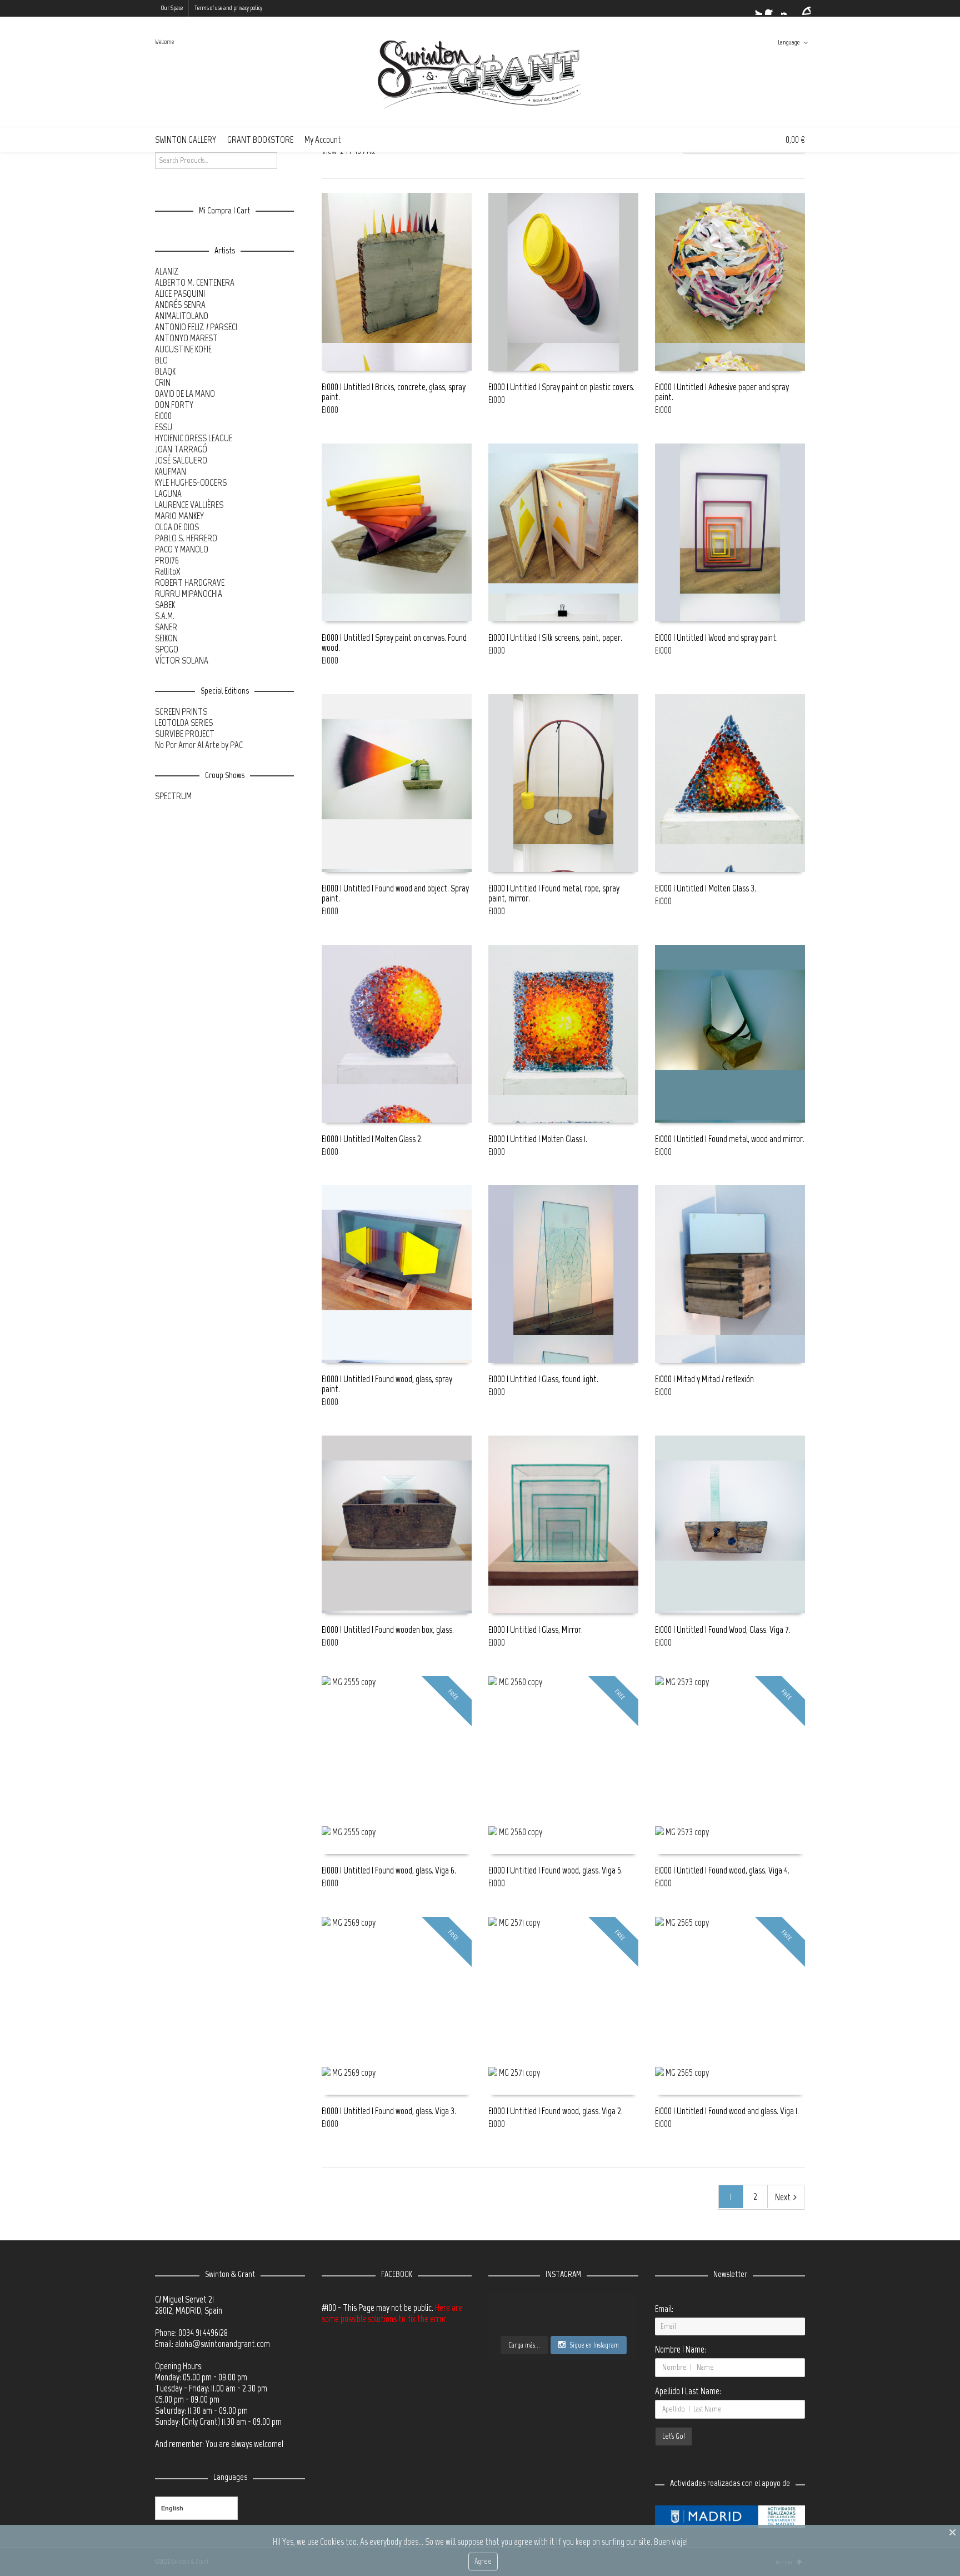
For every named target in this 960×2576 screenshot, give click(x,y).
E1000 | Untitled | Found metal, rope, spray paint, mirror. (554, 893)
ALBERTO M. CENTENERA (195, 282)
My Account (323, 139)
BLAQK (165, 371)
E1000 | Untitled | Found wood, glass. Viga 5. (556, 1870)
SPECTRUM (173, 796)
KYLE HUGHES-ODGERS (191, 482)
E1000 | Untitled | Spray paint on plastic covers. (561, 387)
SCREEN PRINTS (181, 711)
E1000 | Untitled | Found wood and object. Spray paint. (395, 893)
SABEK (165, 605)
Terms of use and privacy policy (228, 8)
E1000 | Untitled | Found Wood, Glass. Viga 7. (723, 1630)
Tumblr (804, 8)
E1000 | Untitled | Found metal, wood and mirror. (730, 1139)
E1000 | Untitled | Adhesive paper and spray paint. (722, 392)
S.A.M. (165, 616)
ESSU (164, 427)
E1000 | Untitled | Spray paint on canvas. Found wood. (394, 642)
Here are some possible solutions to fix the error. (392, 2313)
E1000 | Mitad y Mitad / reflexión (704, 1379)
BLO (161, 360)
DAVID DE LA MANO (185, 393)
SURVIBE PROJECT (185, 734)
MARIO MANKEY (179, 516)
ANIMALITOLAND (182, 316)
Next (783, 2197)
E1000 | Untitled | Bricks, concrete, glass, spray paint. (394, 392)
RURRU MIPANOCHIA (189, 594)
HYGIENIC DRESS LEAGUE (194, 438)
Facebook (772, 8)
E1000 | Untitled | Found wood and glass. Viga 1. (727, 2111)
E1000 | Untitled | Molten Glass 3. (706, 888)
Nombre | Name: (681, 2349)
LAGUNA (168, 494)
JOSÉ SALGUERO (181, 460)
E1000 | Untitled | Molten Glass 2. (372, 1139)
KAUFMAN (171, 471)
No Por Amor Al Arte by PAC (199, 745)
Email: (664, 2309)
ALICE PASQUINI (180, 293)
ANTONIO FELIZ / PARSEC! (196, 327)
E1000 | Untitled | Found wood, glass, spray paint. (387, 1384)
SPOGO (167, 649)
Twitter (756, 8)
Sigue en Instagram (594, 2345)
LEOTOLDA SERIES (184, 723)
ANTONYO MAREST (186, 338)
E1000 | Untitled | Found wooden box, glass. (388, 1630)
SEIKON (166, 638)
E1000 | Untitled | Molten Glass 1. (538, 1139)
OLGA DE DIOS (177, 527)
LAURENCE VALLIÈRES (189, 505)
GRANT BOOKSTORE (260, 139)
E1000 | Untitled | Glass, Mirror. (536, 1630)
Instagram (788, 8)
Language (789, 43)
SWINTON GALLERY (186, 139)
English (172, 2508)
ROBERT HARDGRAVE (190, 582)
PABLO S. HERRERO (186, 538)
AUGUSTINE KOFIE (183, 349)
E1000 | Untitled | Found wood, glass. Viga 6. (389, 1870)
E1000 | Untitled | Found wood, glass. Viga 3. (389, 2111)
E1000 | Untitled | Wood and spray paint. (716, 637)
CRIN (163, 382)
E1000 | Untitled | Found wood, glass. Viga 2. (556, 2111)
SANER (166, 627)
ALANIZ (167, 271)
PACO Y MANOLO (182, 549)
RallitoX (168, 571)
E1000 (330, 410)
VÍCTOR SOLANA (182, 660)
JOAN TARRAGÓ (181, 449)
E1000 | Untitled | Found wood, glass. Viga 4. (722, 1870)
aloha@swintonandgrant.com (222, 2344)
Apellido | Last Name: (688, 2391)
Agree (483, 2561)
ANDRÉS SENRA (180, 305)
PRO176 (167, 560)
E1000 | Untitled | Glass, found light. (543, 1379)
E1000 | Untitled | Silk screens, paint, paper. (555, 637)
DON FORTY (174, 405)
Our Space (172, 8)
